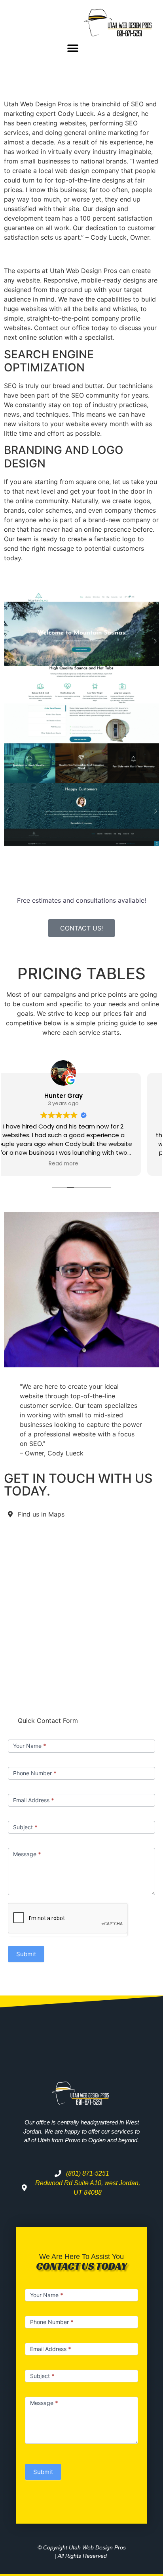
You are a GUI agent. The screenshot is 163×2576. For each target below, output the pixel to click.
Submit (26, 1954)
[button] (73, 48)
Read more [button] (82, 1164)
